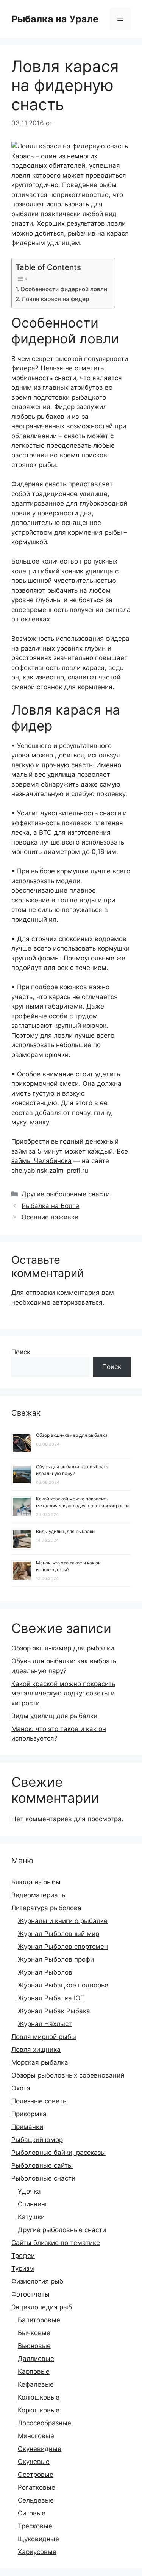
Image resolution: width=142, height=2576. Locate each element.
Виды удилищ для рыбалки (65, 1531)
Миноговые (36, 2436)
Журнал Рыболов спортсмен (63, 1947)
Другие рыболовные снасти (66, 1194)
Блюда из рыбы (36, 1882)
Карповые (34, 2371)
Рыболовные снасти (43, 2178)
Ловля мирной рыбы (44, 2037)
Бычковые (34, 2333)
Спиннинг (33, 2204)
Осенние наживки (50, 1217)
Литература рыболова (46, 1908)
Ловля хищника (36, 2050)
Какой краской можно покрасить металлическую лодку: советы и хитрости (63, 1693)
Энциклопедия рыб (42, 2307)
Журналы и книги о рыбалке (63, 1921)
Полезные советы (40, 2101)
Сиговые (32, 2513)
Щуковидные (38, 2539)
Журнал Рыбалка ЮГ (51, 1998)
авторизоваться (77, 1302)
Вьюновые (34, 2346)
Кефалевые (36, 2384)
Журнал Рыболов (45, 1972)
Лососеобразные (44, 2423)
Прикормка (29, 2114)
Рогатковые (37, 2487)
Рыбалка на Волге (50, 1206)
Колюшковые (39, 2397)
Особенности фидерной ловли (64, 289)
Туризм (23, 2268)
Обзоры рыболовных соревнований (68, 2075)
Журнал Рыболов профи (56, 1959)
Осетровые (36, 2475)
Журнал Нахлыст (45, 2024)
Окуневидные (40, 2449)
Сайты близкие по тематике (56, 2243)
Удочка (29, 2191)
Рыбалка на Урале (55, 19)
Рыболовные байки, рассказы (59, 2153)
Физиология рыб (37, 2281)
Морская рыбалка (40, 2062)
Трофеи (23, 2256)
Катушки (31, 2217)
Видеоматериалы (39, 1895)
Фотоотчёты (30, 2294)
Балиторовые (39, 2320)
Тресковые (35, 2526)
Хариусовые (37, 2552)
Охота (21, 2088)
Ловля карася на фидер (55, 299)
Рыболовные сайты (42, 2165)
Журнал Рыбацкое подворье (63, 1985)
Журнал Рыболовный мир (59, 1934)
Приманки (27, 2127)
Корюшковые (39, 2410)
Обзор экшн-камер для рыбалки (72, 1435)
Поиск (21, 1352)
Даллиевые (36, 2359)
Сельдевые (36, 2500)
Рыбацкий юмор (37, 2140)
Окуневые (34, 2462)
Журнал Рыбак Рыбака (54, 2011)
